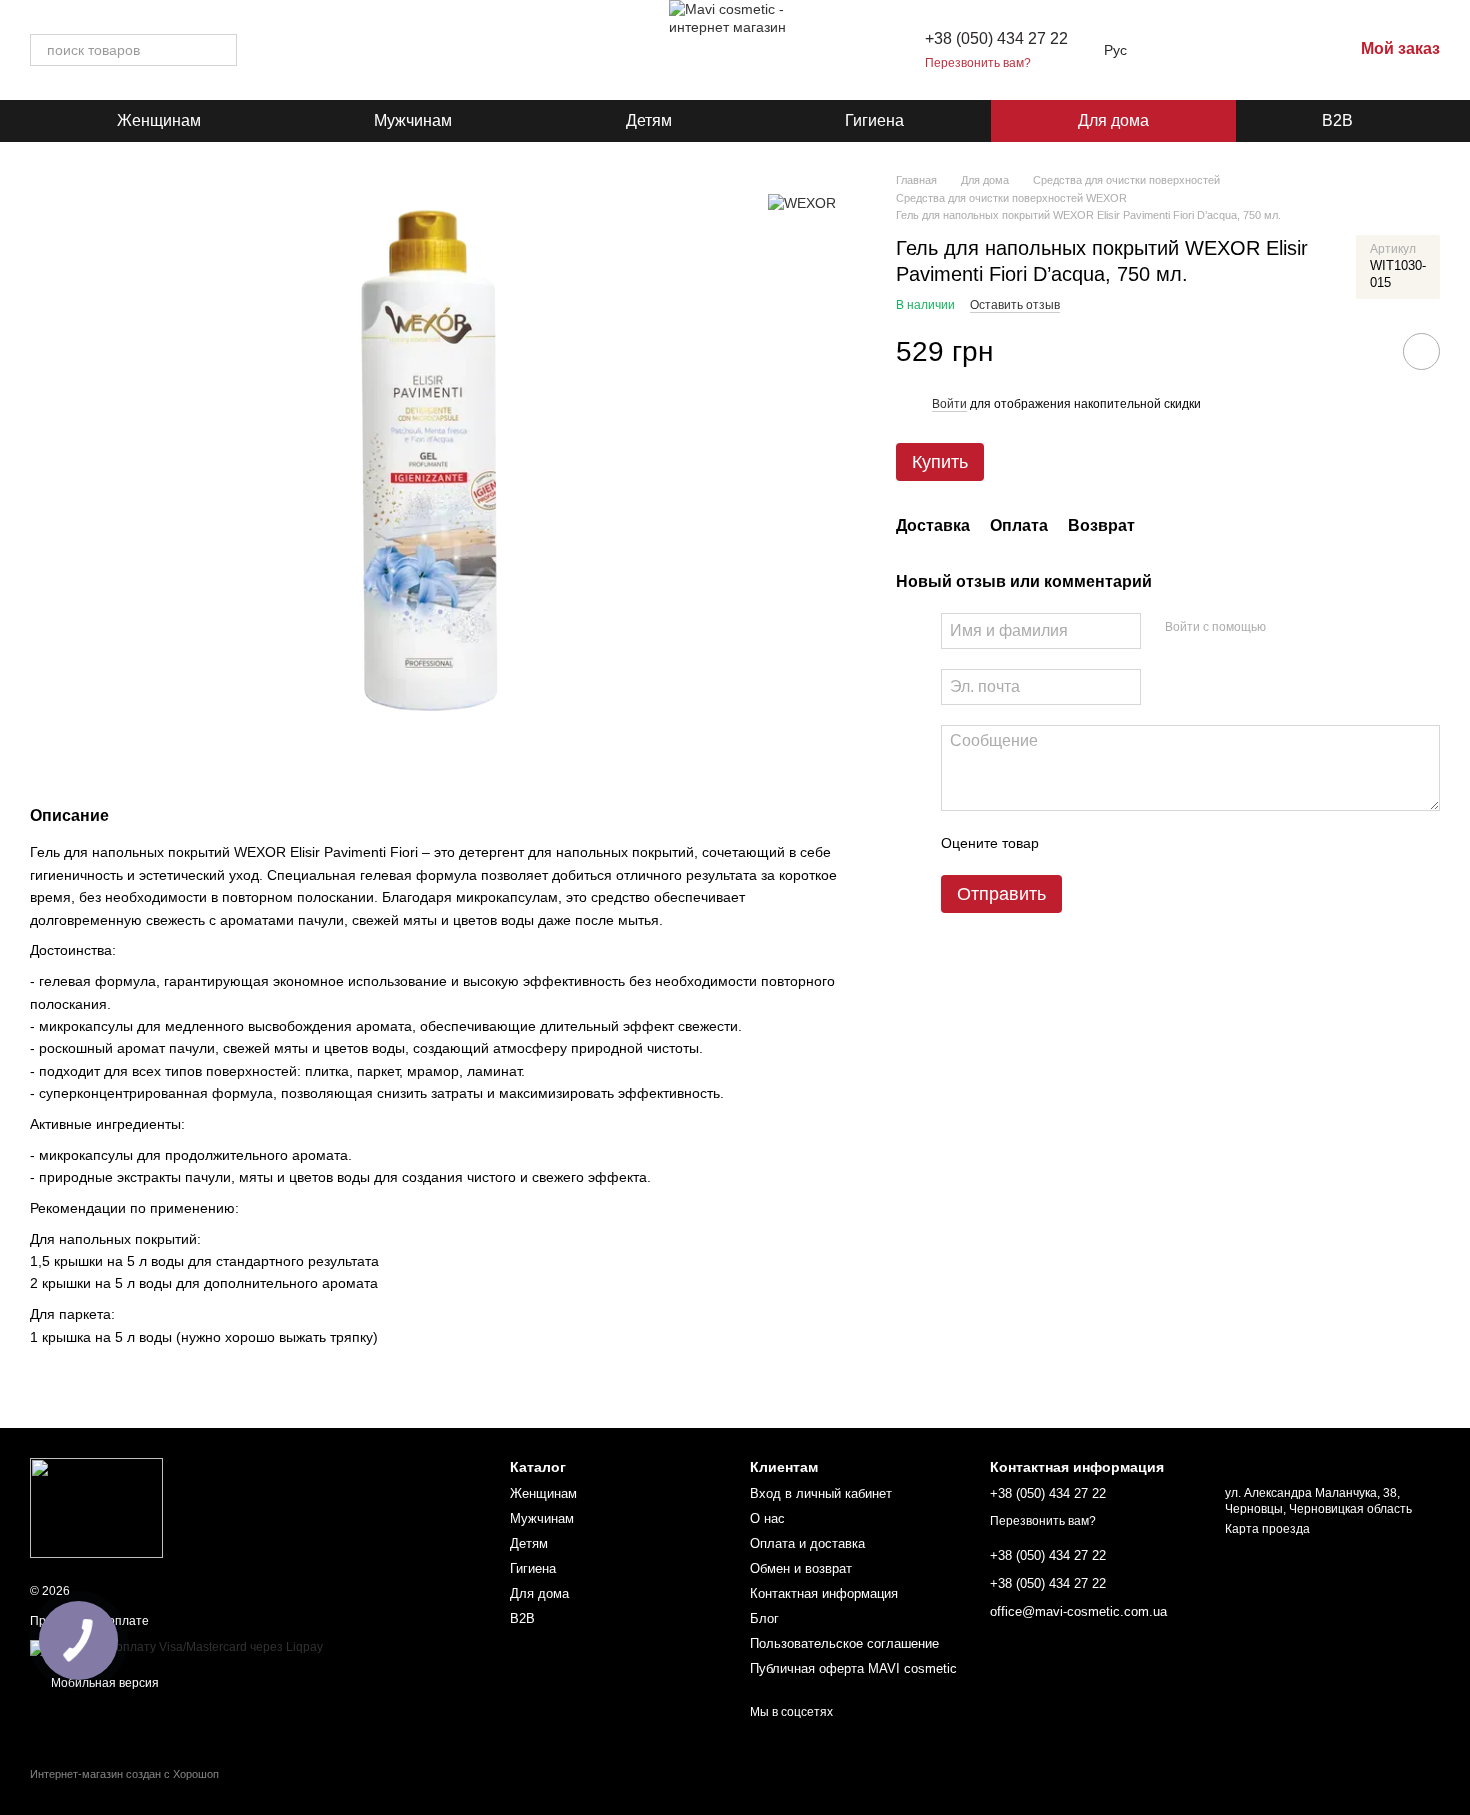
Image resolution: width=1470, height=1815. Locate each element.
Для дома (1113, 120)
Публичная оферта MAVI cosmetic (853, 1668)
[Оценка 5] (1200, 843)
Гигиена (874, 120)
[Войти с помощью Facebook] (1288, 628)
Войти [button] (949, 404)
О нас (767, 1518)
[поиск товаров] (221, 50)
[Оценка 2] (1104, 843)
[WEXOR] (802, 201)
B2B (1337, 120)
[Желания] (1233, 50)
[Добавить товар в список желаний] (1421, 352)
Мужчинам (413, 120)
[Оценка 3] (1136, 843)
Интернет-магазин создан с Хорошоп (124, 1774)
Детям (649, 120)
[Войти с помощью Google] (1320, 628)
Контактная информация (824, 1593)
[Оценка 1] (1072, 843)
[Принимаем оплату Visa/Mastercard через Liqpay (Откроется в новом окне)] (176, 1647)
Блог (764, 1618)
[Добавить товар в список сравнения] (1365, 352)
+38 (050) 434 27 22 (996, 38)
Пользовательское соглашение (844, 1643)
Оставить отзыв (1015, 305)
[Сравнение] (1285, 50)
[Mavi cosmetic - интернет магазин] (96, 1507)
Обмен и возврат (801, 1568)
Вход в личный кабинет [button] (821, 1493)
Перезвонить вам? (978, 63)
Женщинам (159, 120)
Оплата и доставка (807, 1543)
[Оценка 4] (1168, 843)
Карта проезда (1267, 1529)
